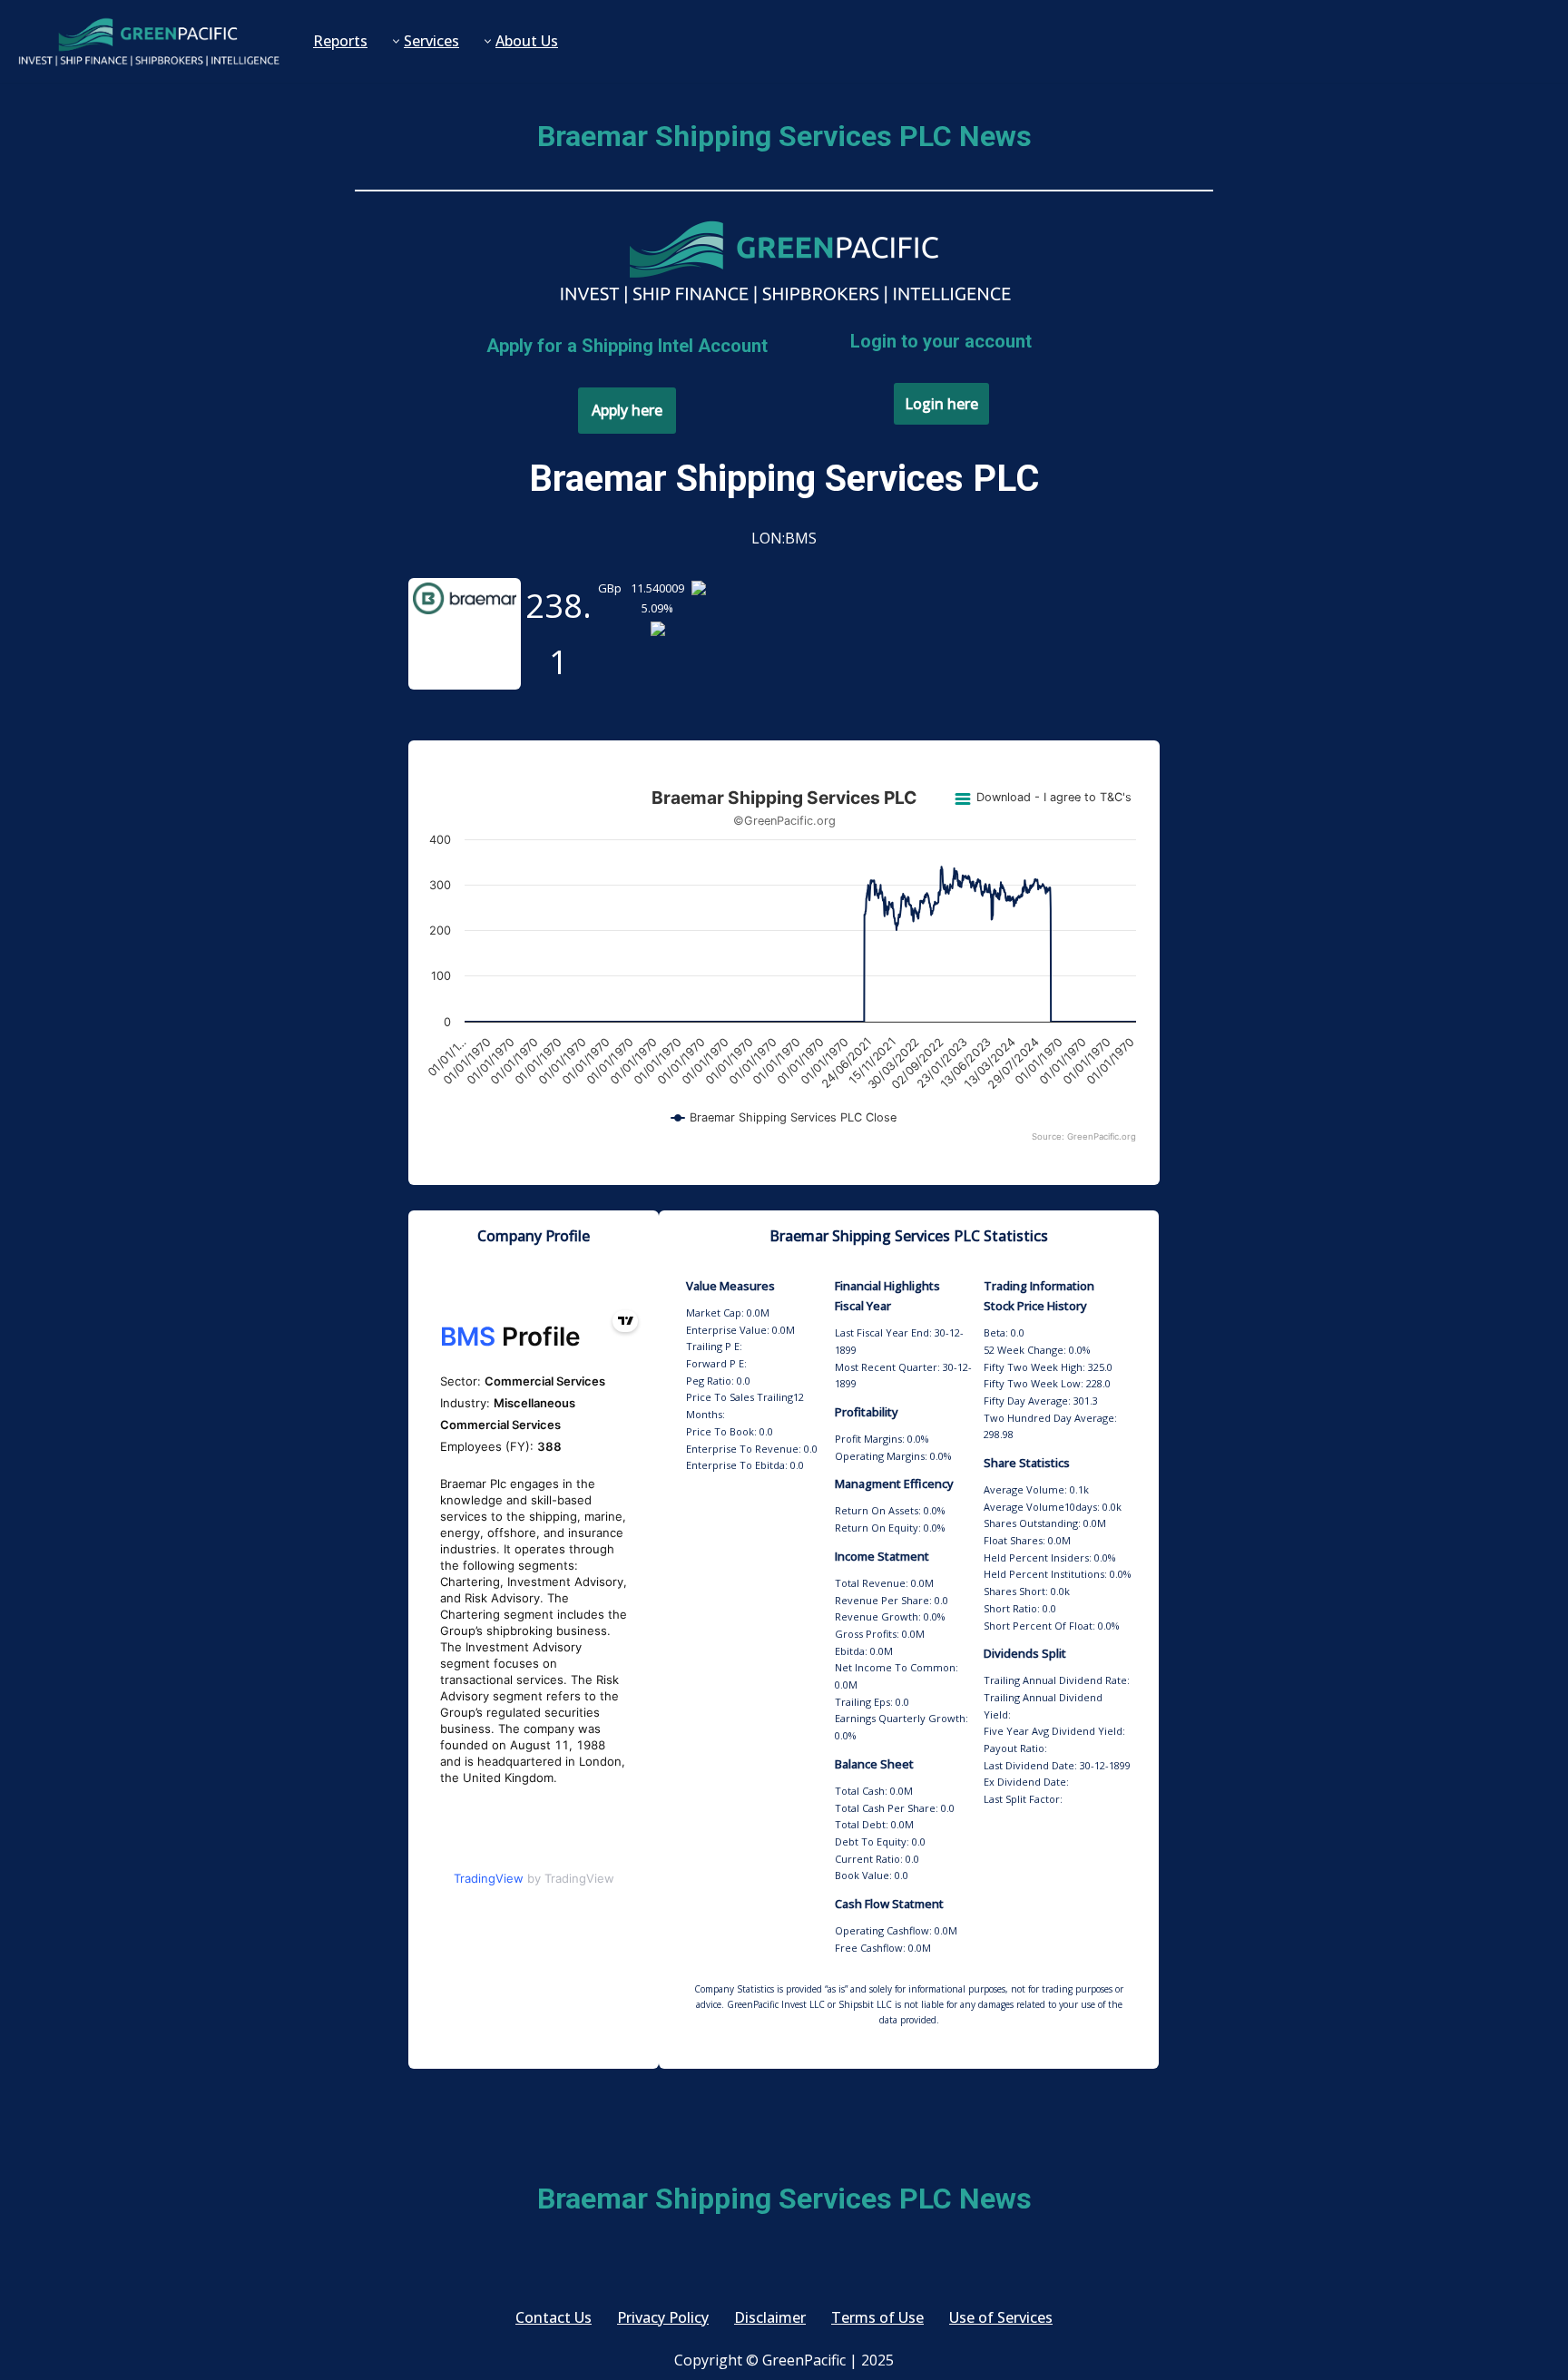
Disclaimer (770, 2317)
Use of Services (1001, 2317)
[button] (396, 41)
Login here (941, 404)
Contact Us (554, 2317)
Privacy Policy (663, 2317)
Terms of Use (877, 2317)
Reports (340, 41)
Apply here (627, 410)
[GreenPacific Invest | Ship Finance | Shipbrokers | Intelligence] (148, 41)
